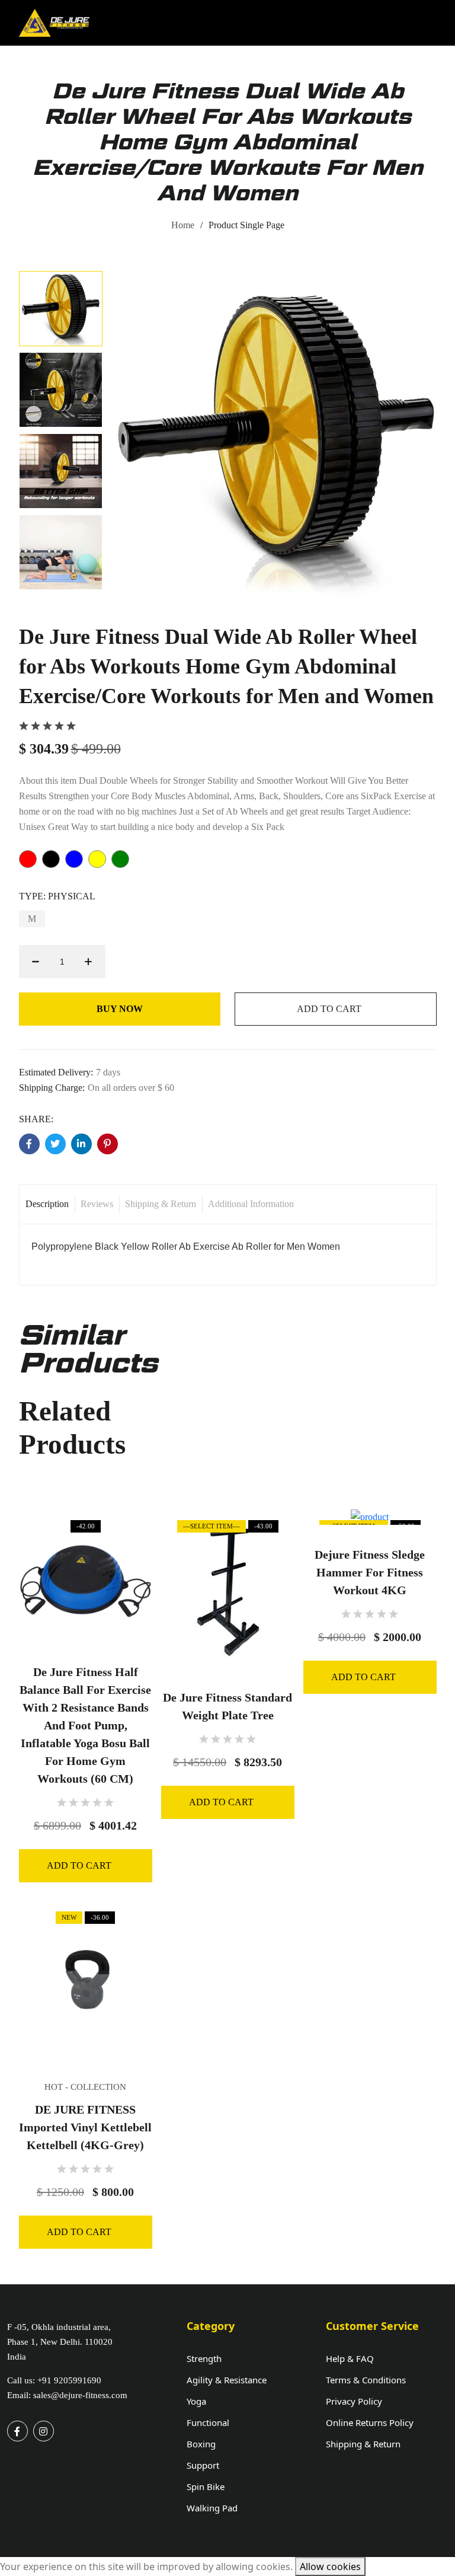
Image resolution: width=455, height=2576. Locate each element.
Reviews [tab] (97, 1204)
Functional (208, 2422)
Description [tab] (47, 1204)
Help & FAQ (350, 2358)
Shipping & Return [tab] (161, 1204)
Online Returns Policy (370, 2422)
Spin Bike (206, 2486)
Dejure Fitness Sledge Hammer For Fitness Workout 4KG (370, 1572)
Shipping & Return (363, 2444)
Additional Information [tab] (251, 1204)
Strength (204, 2358)
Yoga (196, 2401)
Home (183, 225)
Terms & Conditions (366, 2380)
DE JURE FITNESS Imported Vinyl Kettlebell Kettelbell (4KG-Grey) (85, 2127)
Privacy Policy (354, 2401)
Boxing (201, 2444)
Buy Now (120, 1009)
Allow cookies (330, 2567)
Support (203, 2465)
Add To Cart (329, 1009)
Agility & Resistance (227, 2380)
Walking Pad (212, 2508)
